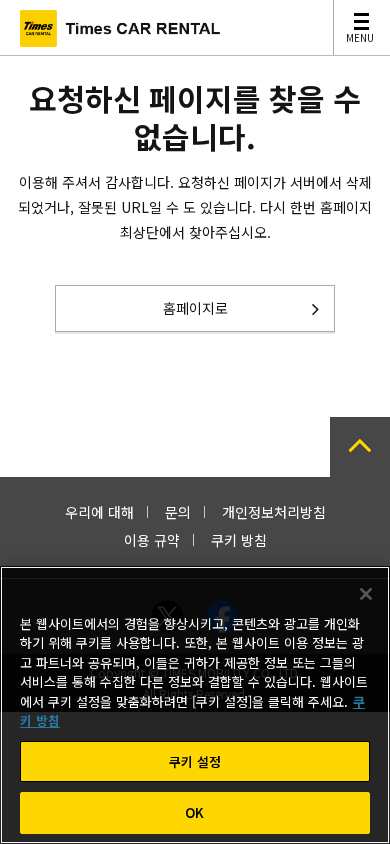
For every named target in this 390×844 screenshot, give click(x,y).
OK (194, 812)
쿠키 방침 (239, 540)
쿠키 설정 (195, 761)
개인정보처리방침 (274, 512)
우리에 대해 (99, 512)
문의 (178, 512)
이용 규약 (152, 540)
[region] (195, 705)
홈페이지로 (195, 308)
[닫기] (366, 594)
